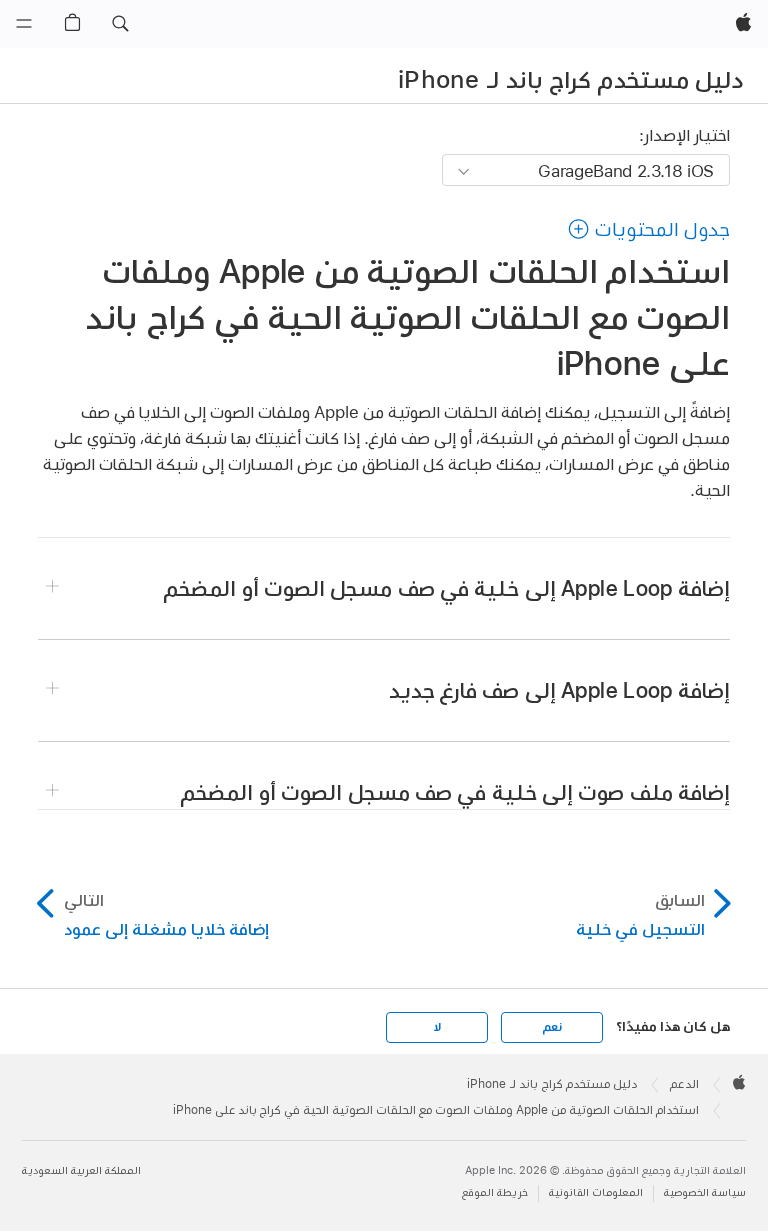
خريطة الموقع (495, 1192)
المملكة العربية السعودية (81, 1170)
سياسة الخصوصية (705, 1192)
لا (437, 1027)
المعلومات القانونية (596, 1192)
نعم (552, 1027)
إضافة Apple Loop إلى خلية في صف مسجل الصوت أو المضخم (447, 588)
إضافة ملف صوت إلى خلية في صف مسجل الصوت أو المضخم (455, 792)
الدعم (684, 1084)
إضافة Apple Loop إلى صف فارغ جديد (559, 690)
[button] (120, 24)
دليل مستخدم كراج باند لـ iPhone (570, 79)
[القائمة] (24, 24)
